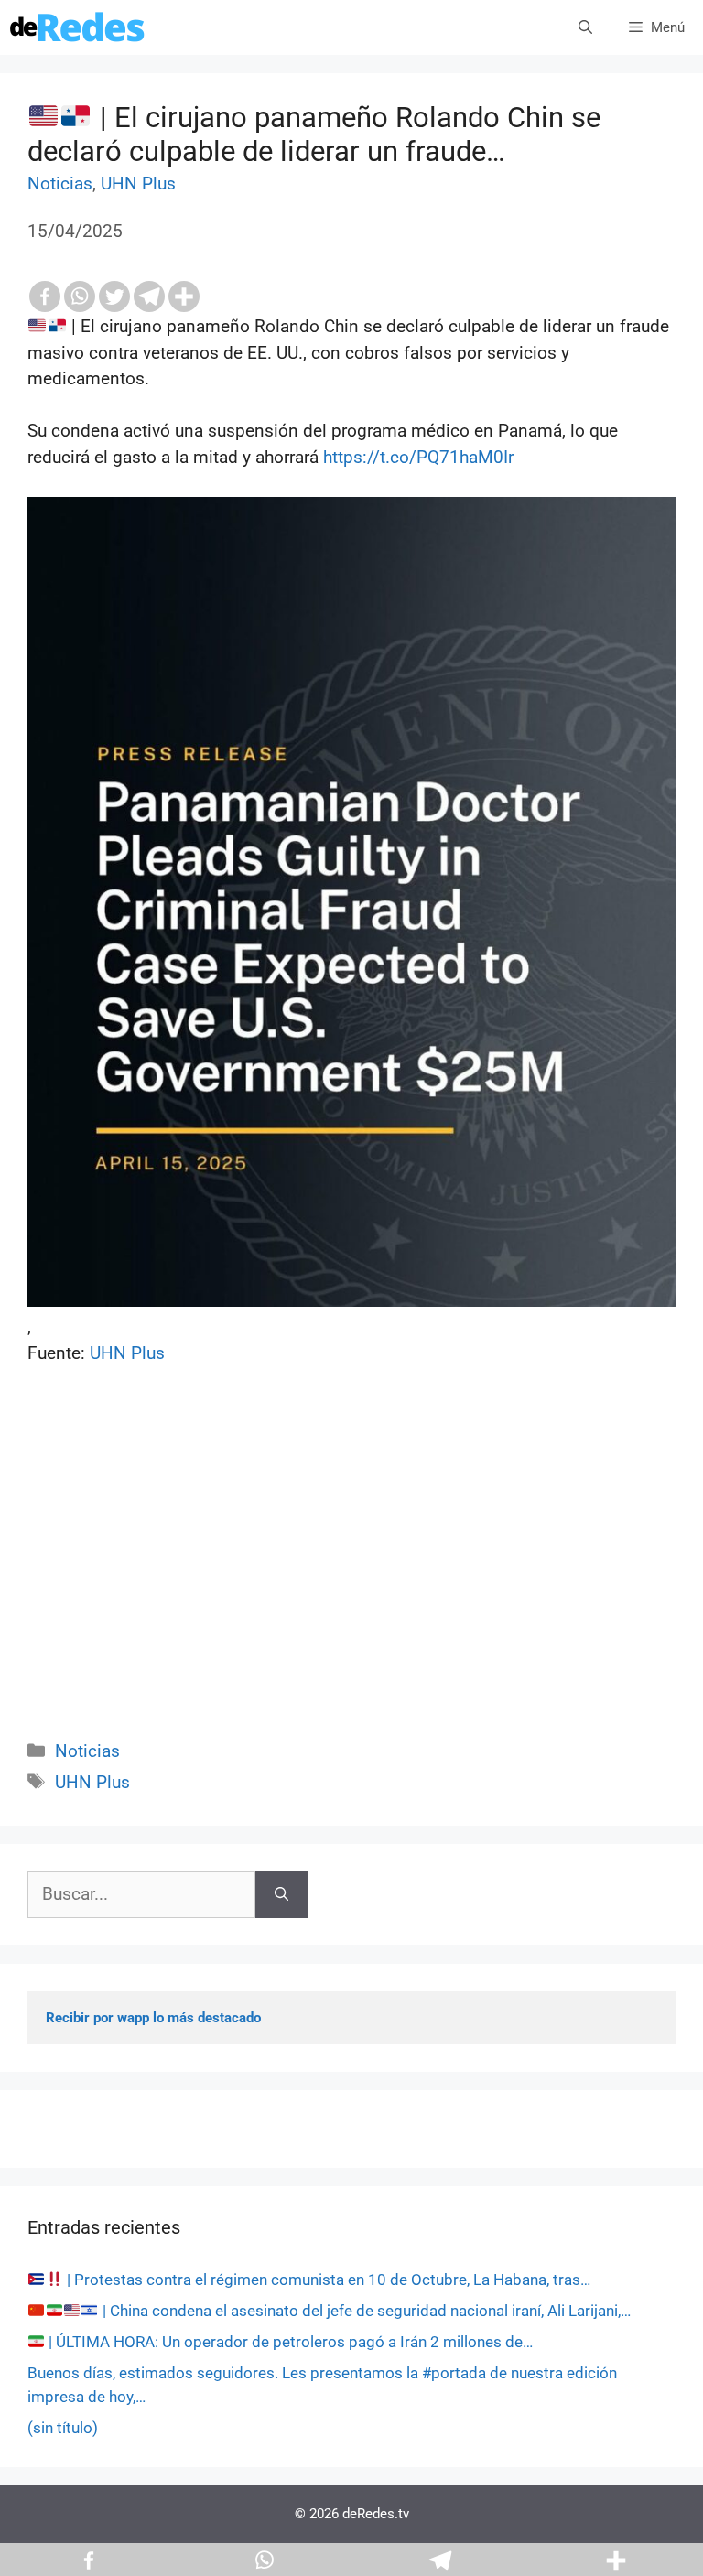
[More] (184, 296)
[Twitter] (114, 296)
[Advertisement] (351, 1573)
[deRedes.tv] (78, 27)
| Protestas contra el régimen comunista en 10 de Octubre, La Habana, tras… (327, 2280)
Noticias (60, 183)
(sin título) (63, 2428)
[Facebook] (45, 296)
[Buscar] (281, 1895)
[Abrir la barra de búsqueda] (585, 27)
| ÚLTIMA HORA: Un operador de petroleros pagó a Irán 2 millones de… (289, 2342)
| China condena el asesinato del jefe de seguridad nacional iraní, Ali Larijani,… (365, 2311)
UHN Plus (138, 183)
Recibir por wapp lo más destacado (153, 2018)
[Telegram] (149, 296)
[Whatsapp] (80, 296)
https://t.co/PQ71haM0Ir (418, 457)
